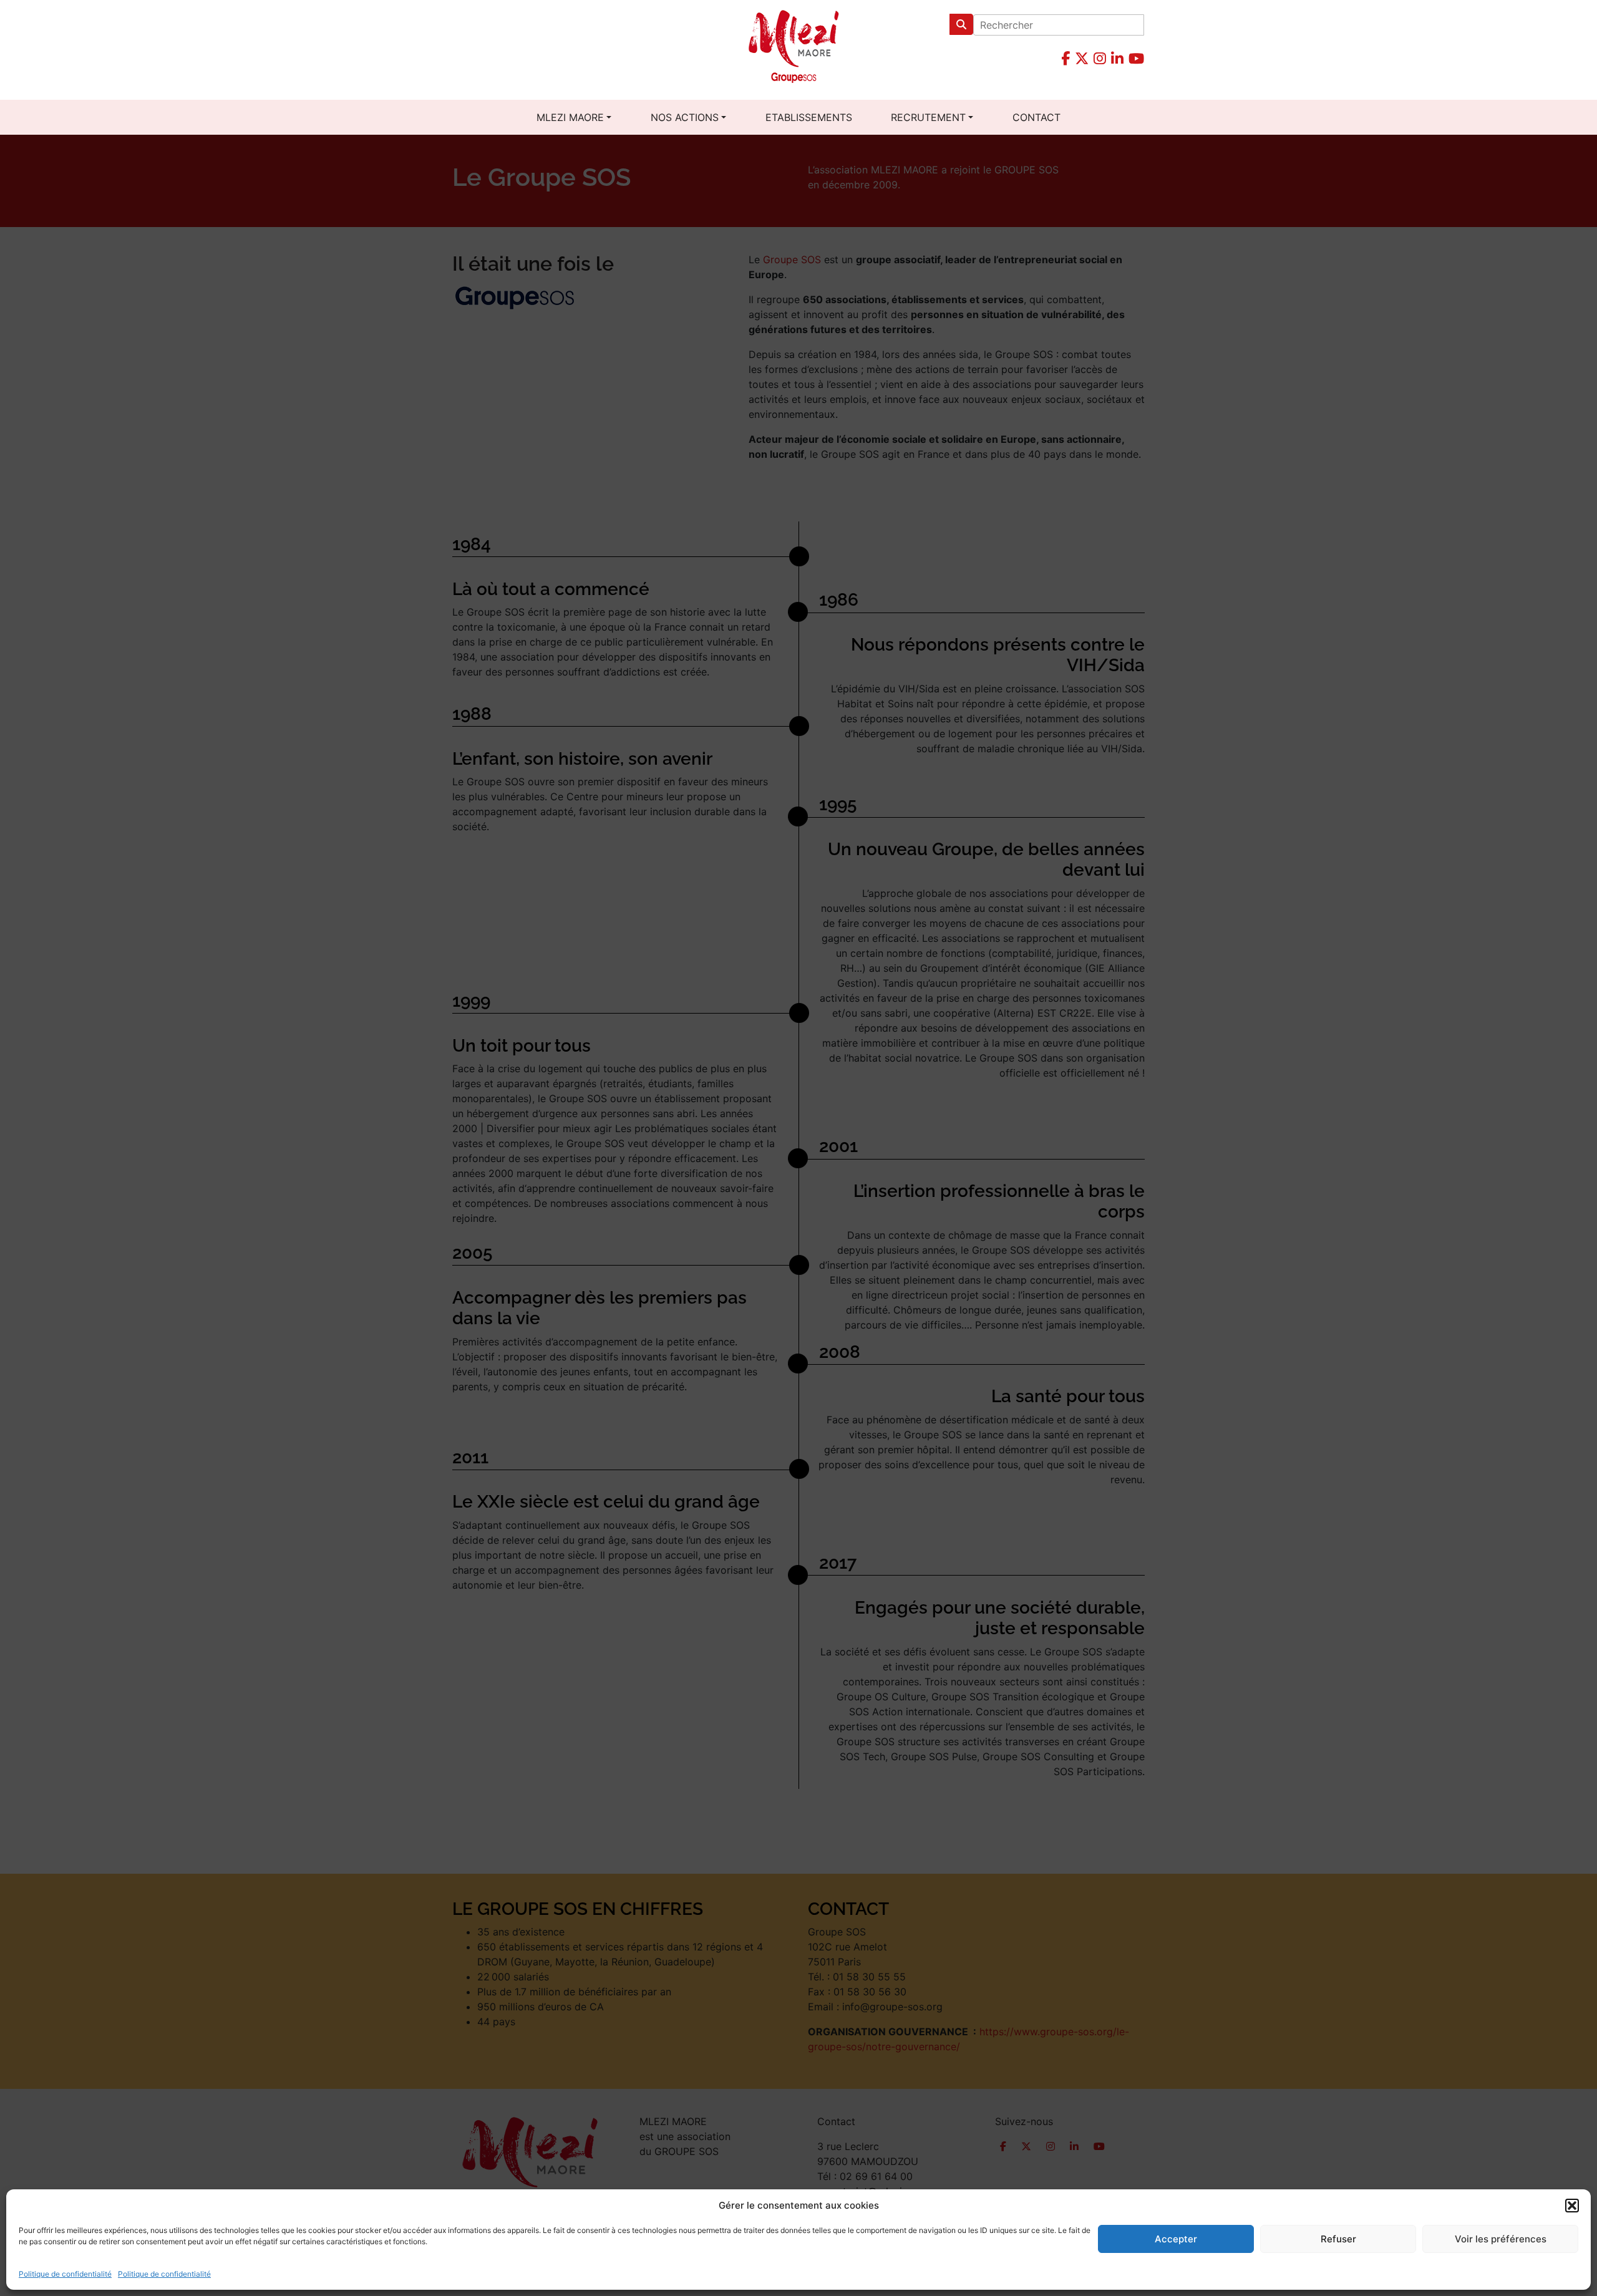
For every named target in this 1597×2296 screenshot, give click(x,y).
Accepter (1176, 2239)
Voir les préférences (1501, 2239)
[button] (1572, 2206)
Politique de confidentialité (65, 2274)
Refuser (1338, 2239)
